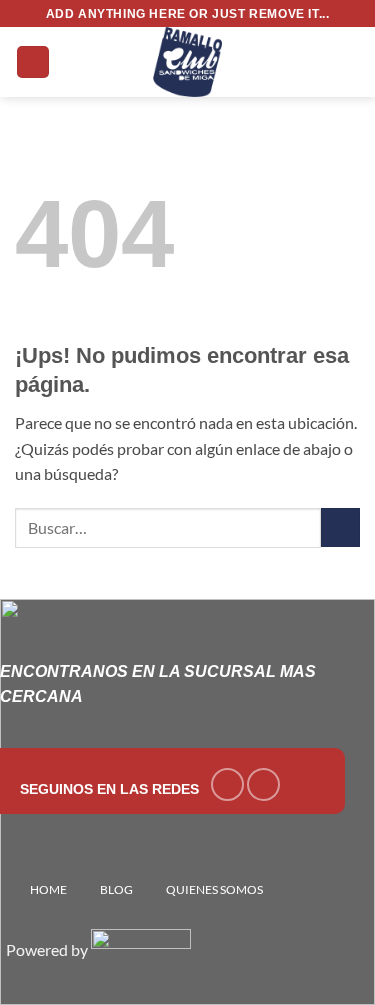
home (48, 889)
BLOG (116, 889)
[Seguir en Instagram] (263, 784)
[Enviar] (340, 527)
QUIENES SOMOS (214, 889)
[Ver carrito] (350, 62)
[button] (33, 62)
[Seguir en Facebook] (227, 784)
